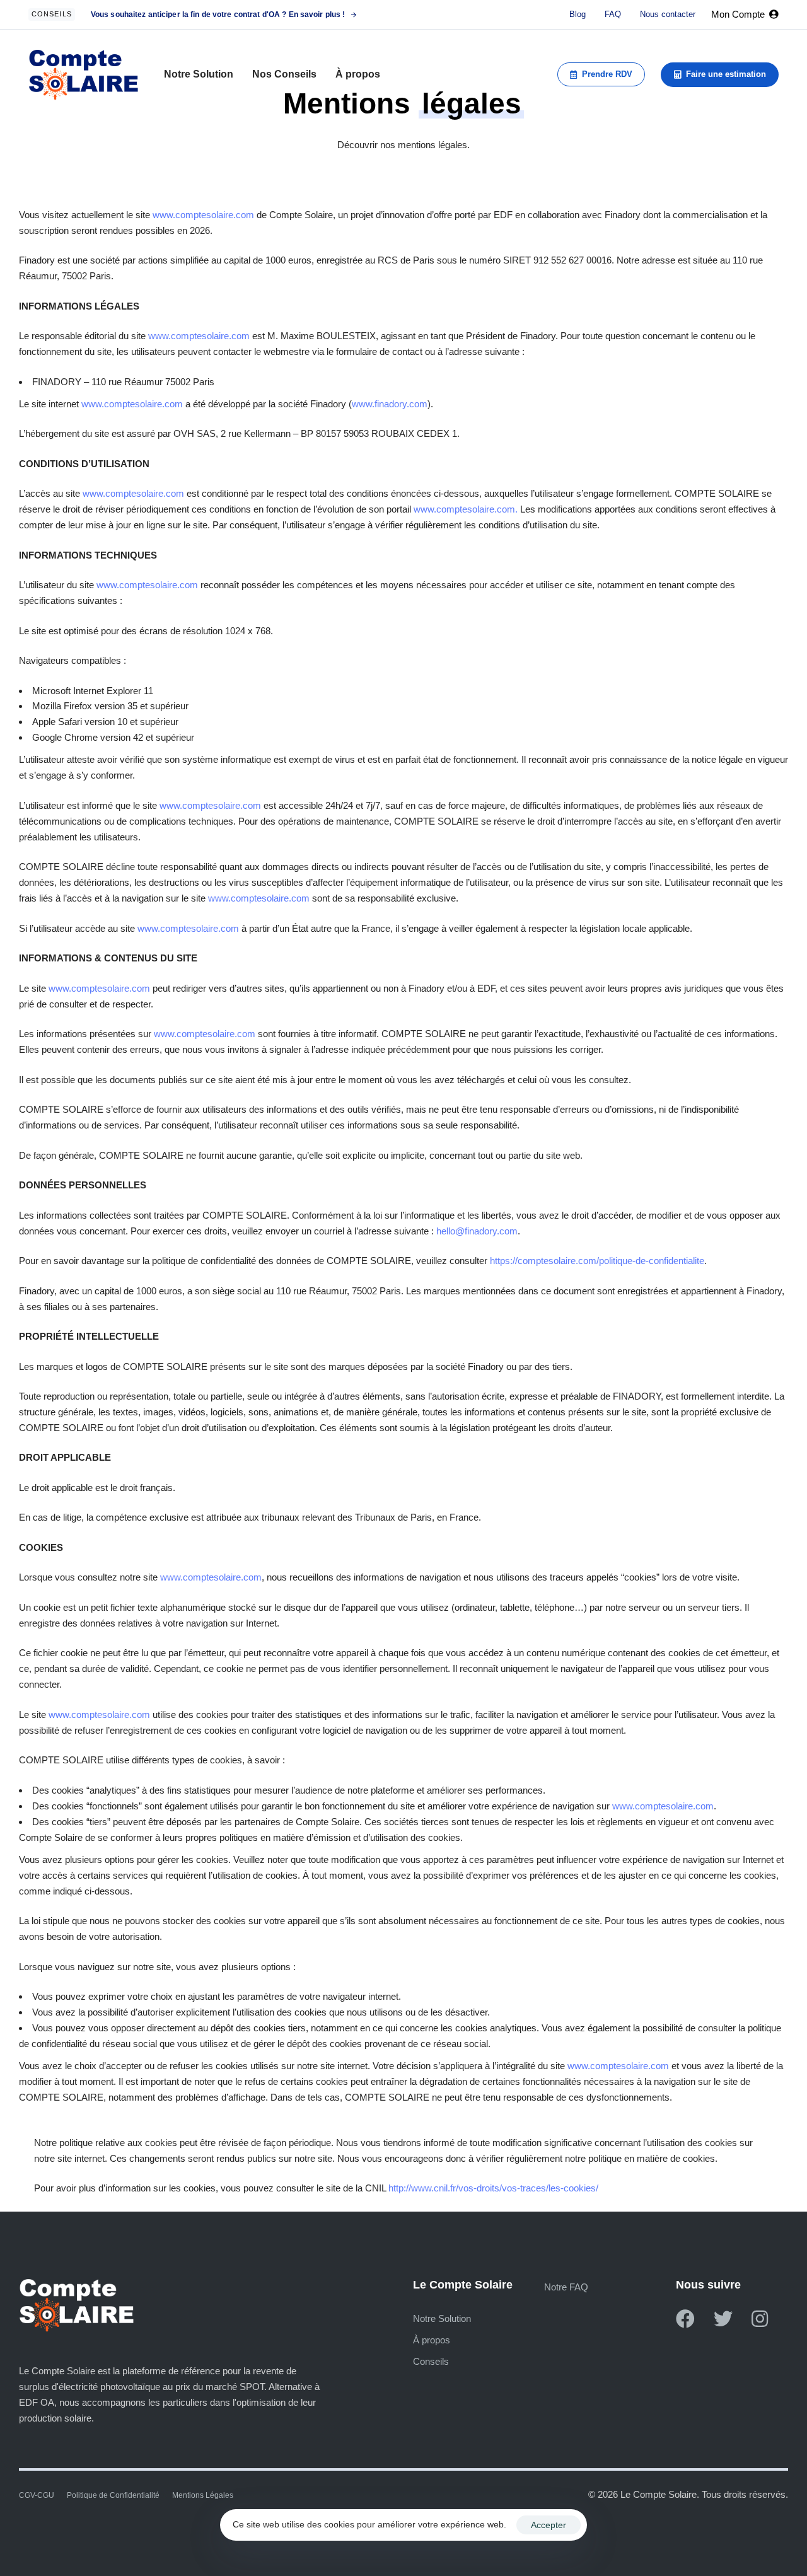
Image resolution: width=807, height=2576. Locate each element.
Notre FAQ (566, 2287)
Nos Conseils (284, 74)
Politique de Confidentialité (113, 2495)
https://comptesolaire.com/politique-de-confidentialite (597, 1261)
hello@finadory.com (477, 1231)
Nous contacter (668, 14)
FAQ (613, 14)
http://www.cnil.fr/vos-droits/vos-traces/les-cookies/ (493, 2188)
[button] (745, 15)
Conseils (431, 2361)
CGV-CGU (37, 2495)
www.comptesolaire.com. (466, 509)
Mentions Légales (203, 2495)
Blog (578, 14)
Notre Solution (199, 74)
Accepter (549, 2525)
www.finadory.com (390, 404)
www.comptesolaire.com (203, 215)
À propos (358, 74)
